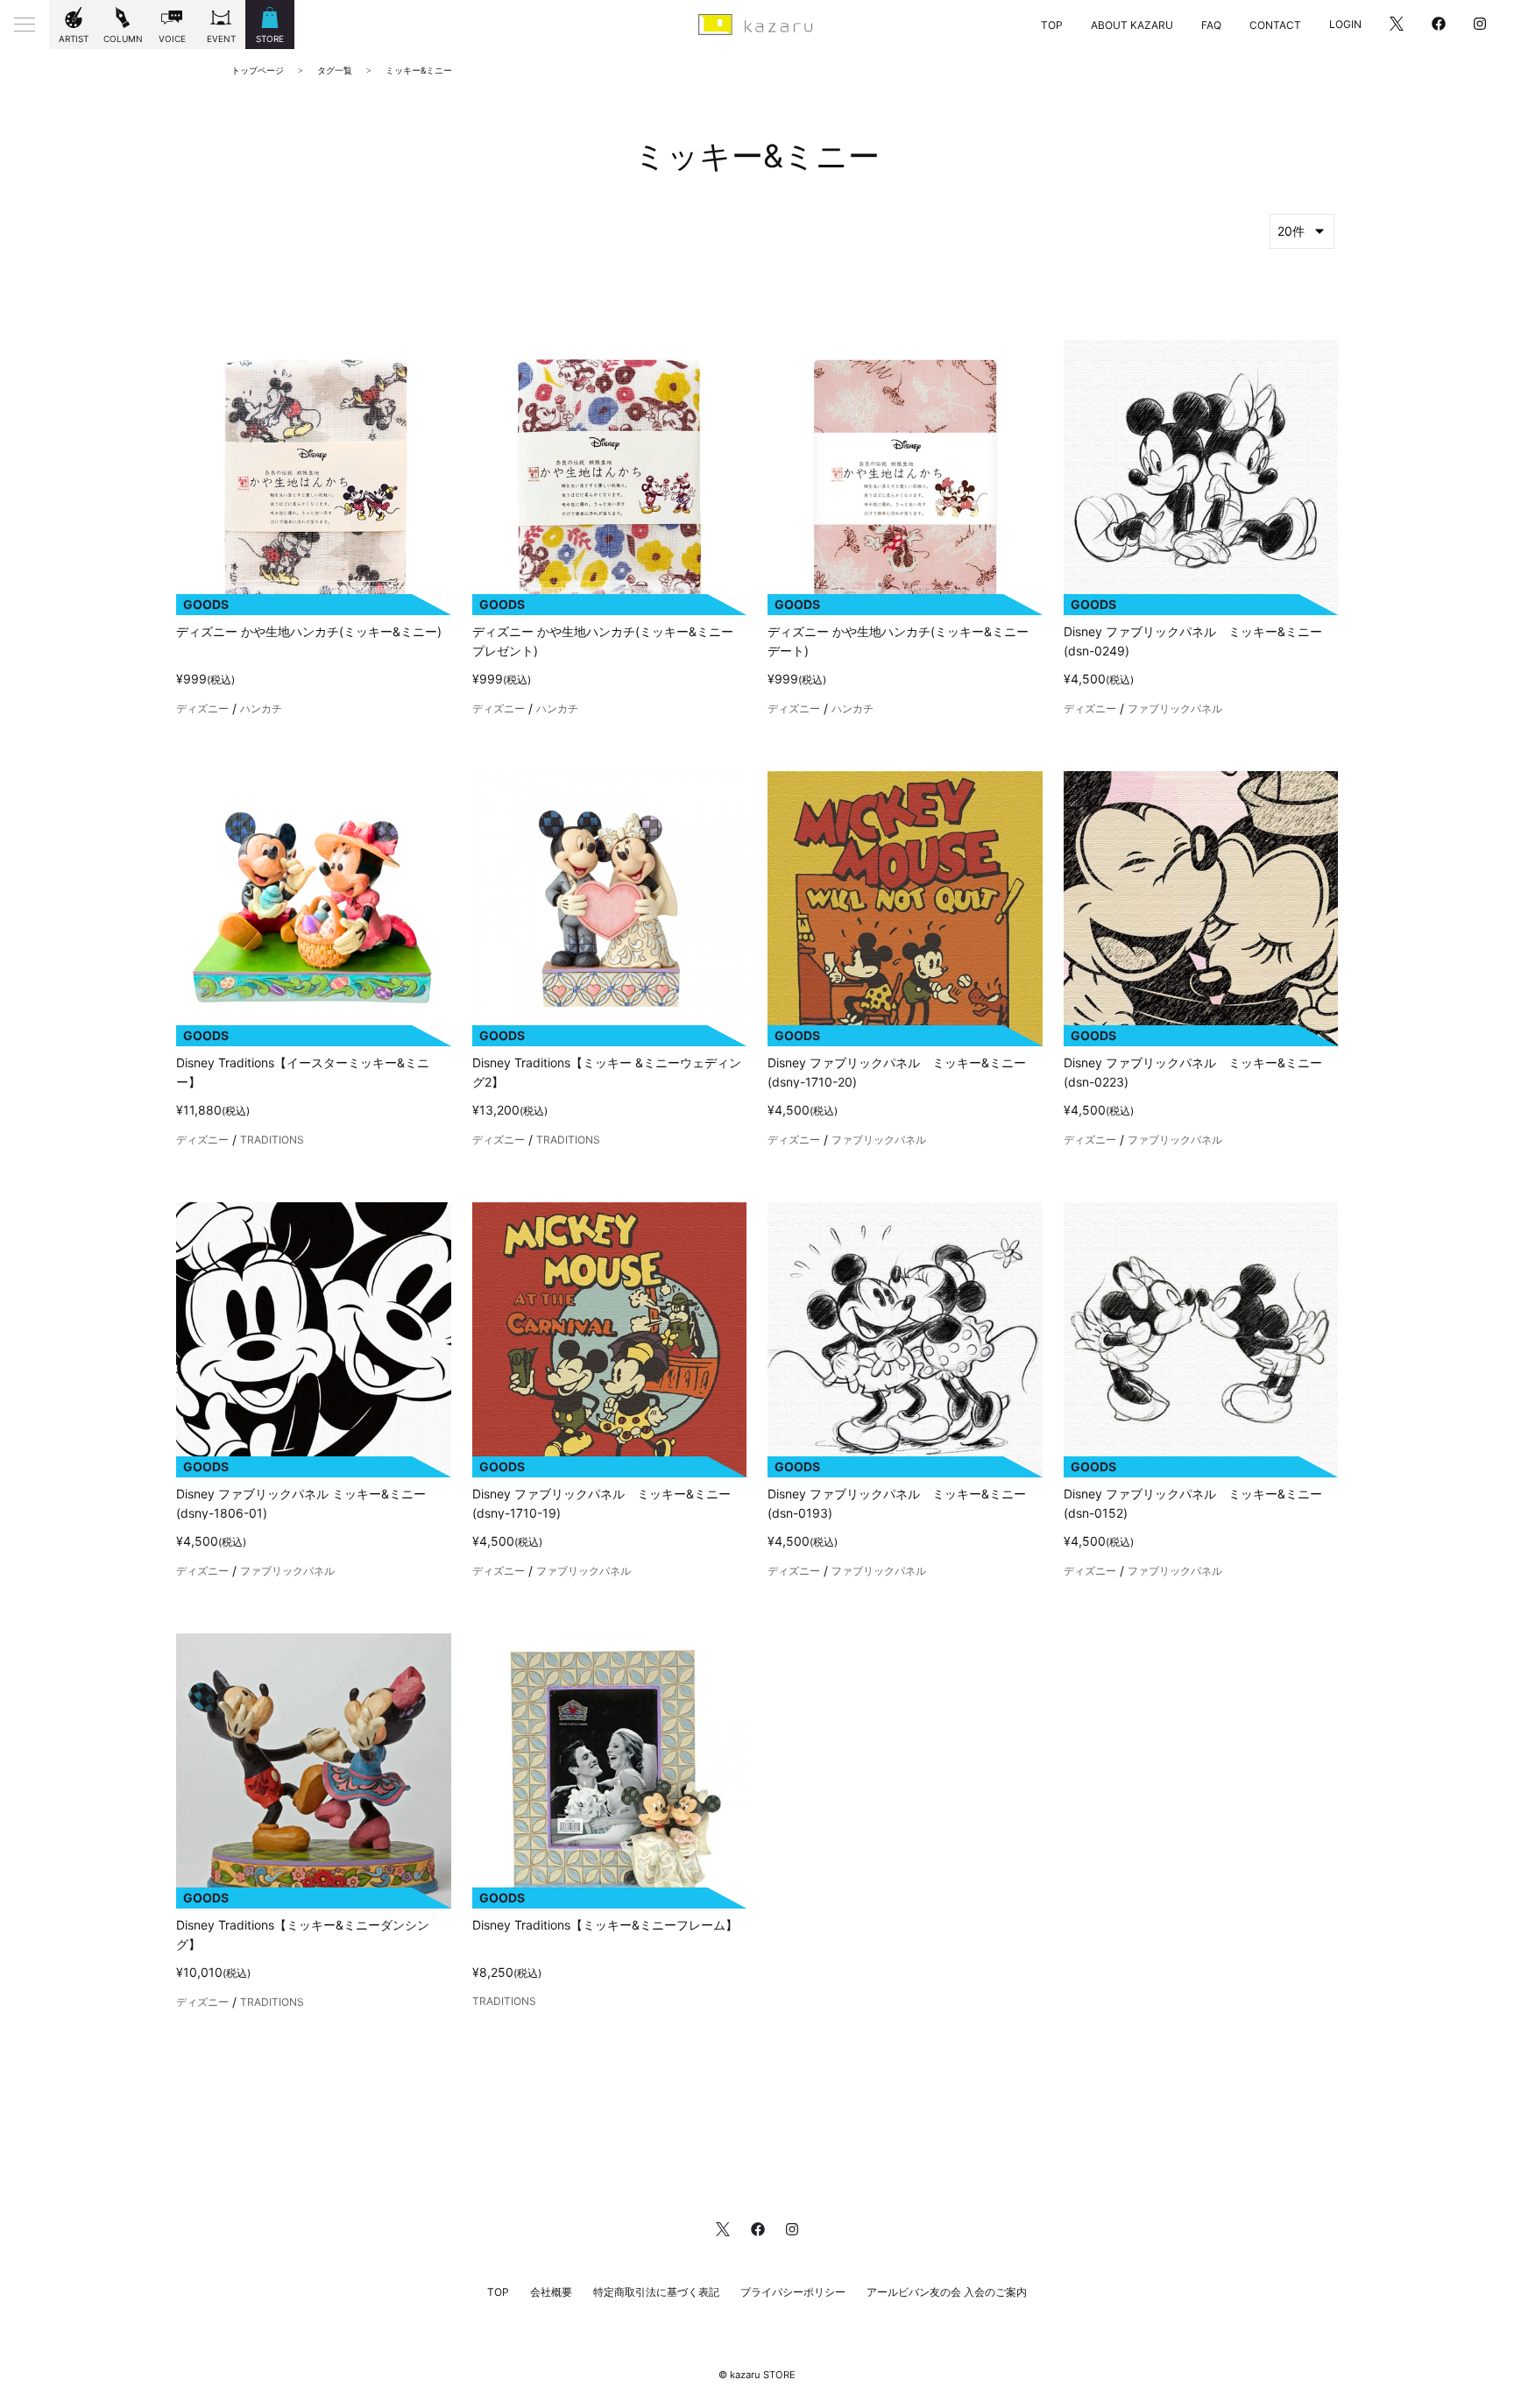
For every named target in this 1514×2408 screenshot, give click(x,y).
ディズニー (202, 709)
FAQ (1211, 25)
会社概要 (551, 2292)
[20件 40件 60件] (1302, 231)
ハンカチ (261, 709)
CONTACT (1275, 25)
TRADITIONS (272, 1140)
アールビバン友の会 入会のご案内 (947, 2292)
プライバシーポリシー (793, 2292)
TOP (1052, 25)
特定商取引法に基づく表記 (656, 2292)
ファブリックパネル (1175, 709)
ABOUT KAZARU (1132, 25)
